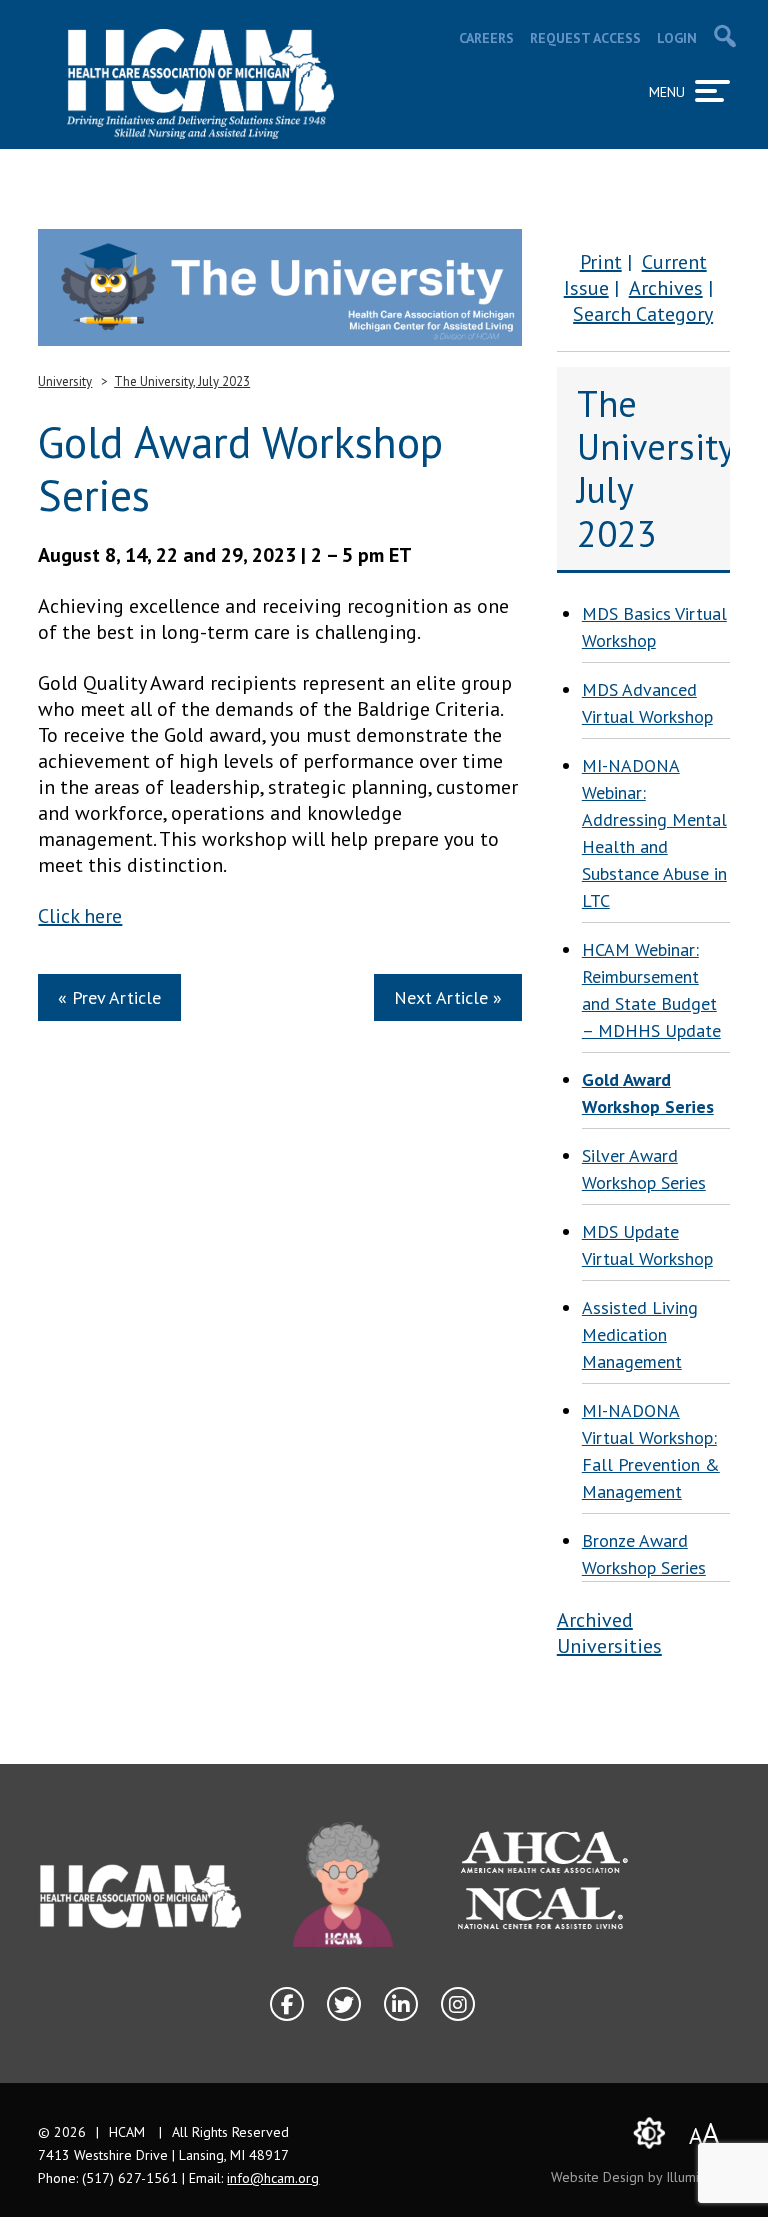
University (65, 381)
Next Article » (448, 997)
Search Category (643, 314)
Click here (80, 916)
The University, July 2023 (182, 381)
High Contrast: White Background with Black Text (650, 2133)
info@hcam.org (273, 2178)
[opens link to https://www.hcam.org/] (200, 84)
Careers (486, 38)
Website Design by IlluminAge (640, 2177)
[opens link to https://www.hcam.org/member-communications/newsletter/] (280, 287)
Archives (666, 288)
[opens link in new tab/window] (343, 1884)
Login (677, 38)
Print (601, 262)
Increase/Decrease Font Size (704, 2132)
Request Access (585, 38)
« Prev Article (109, 997)
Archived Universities (609, 1633)
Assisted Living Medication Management (640, 1334)
